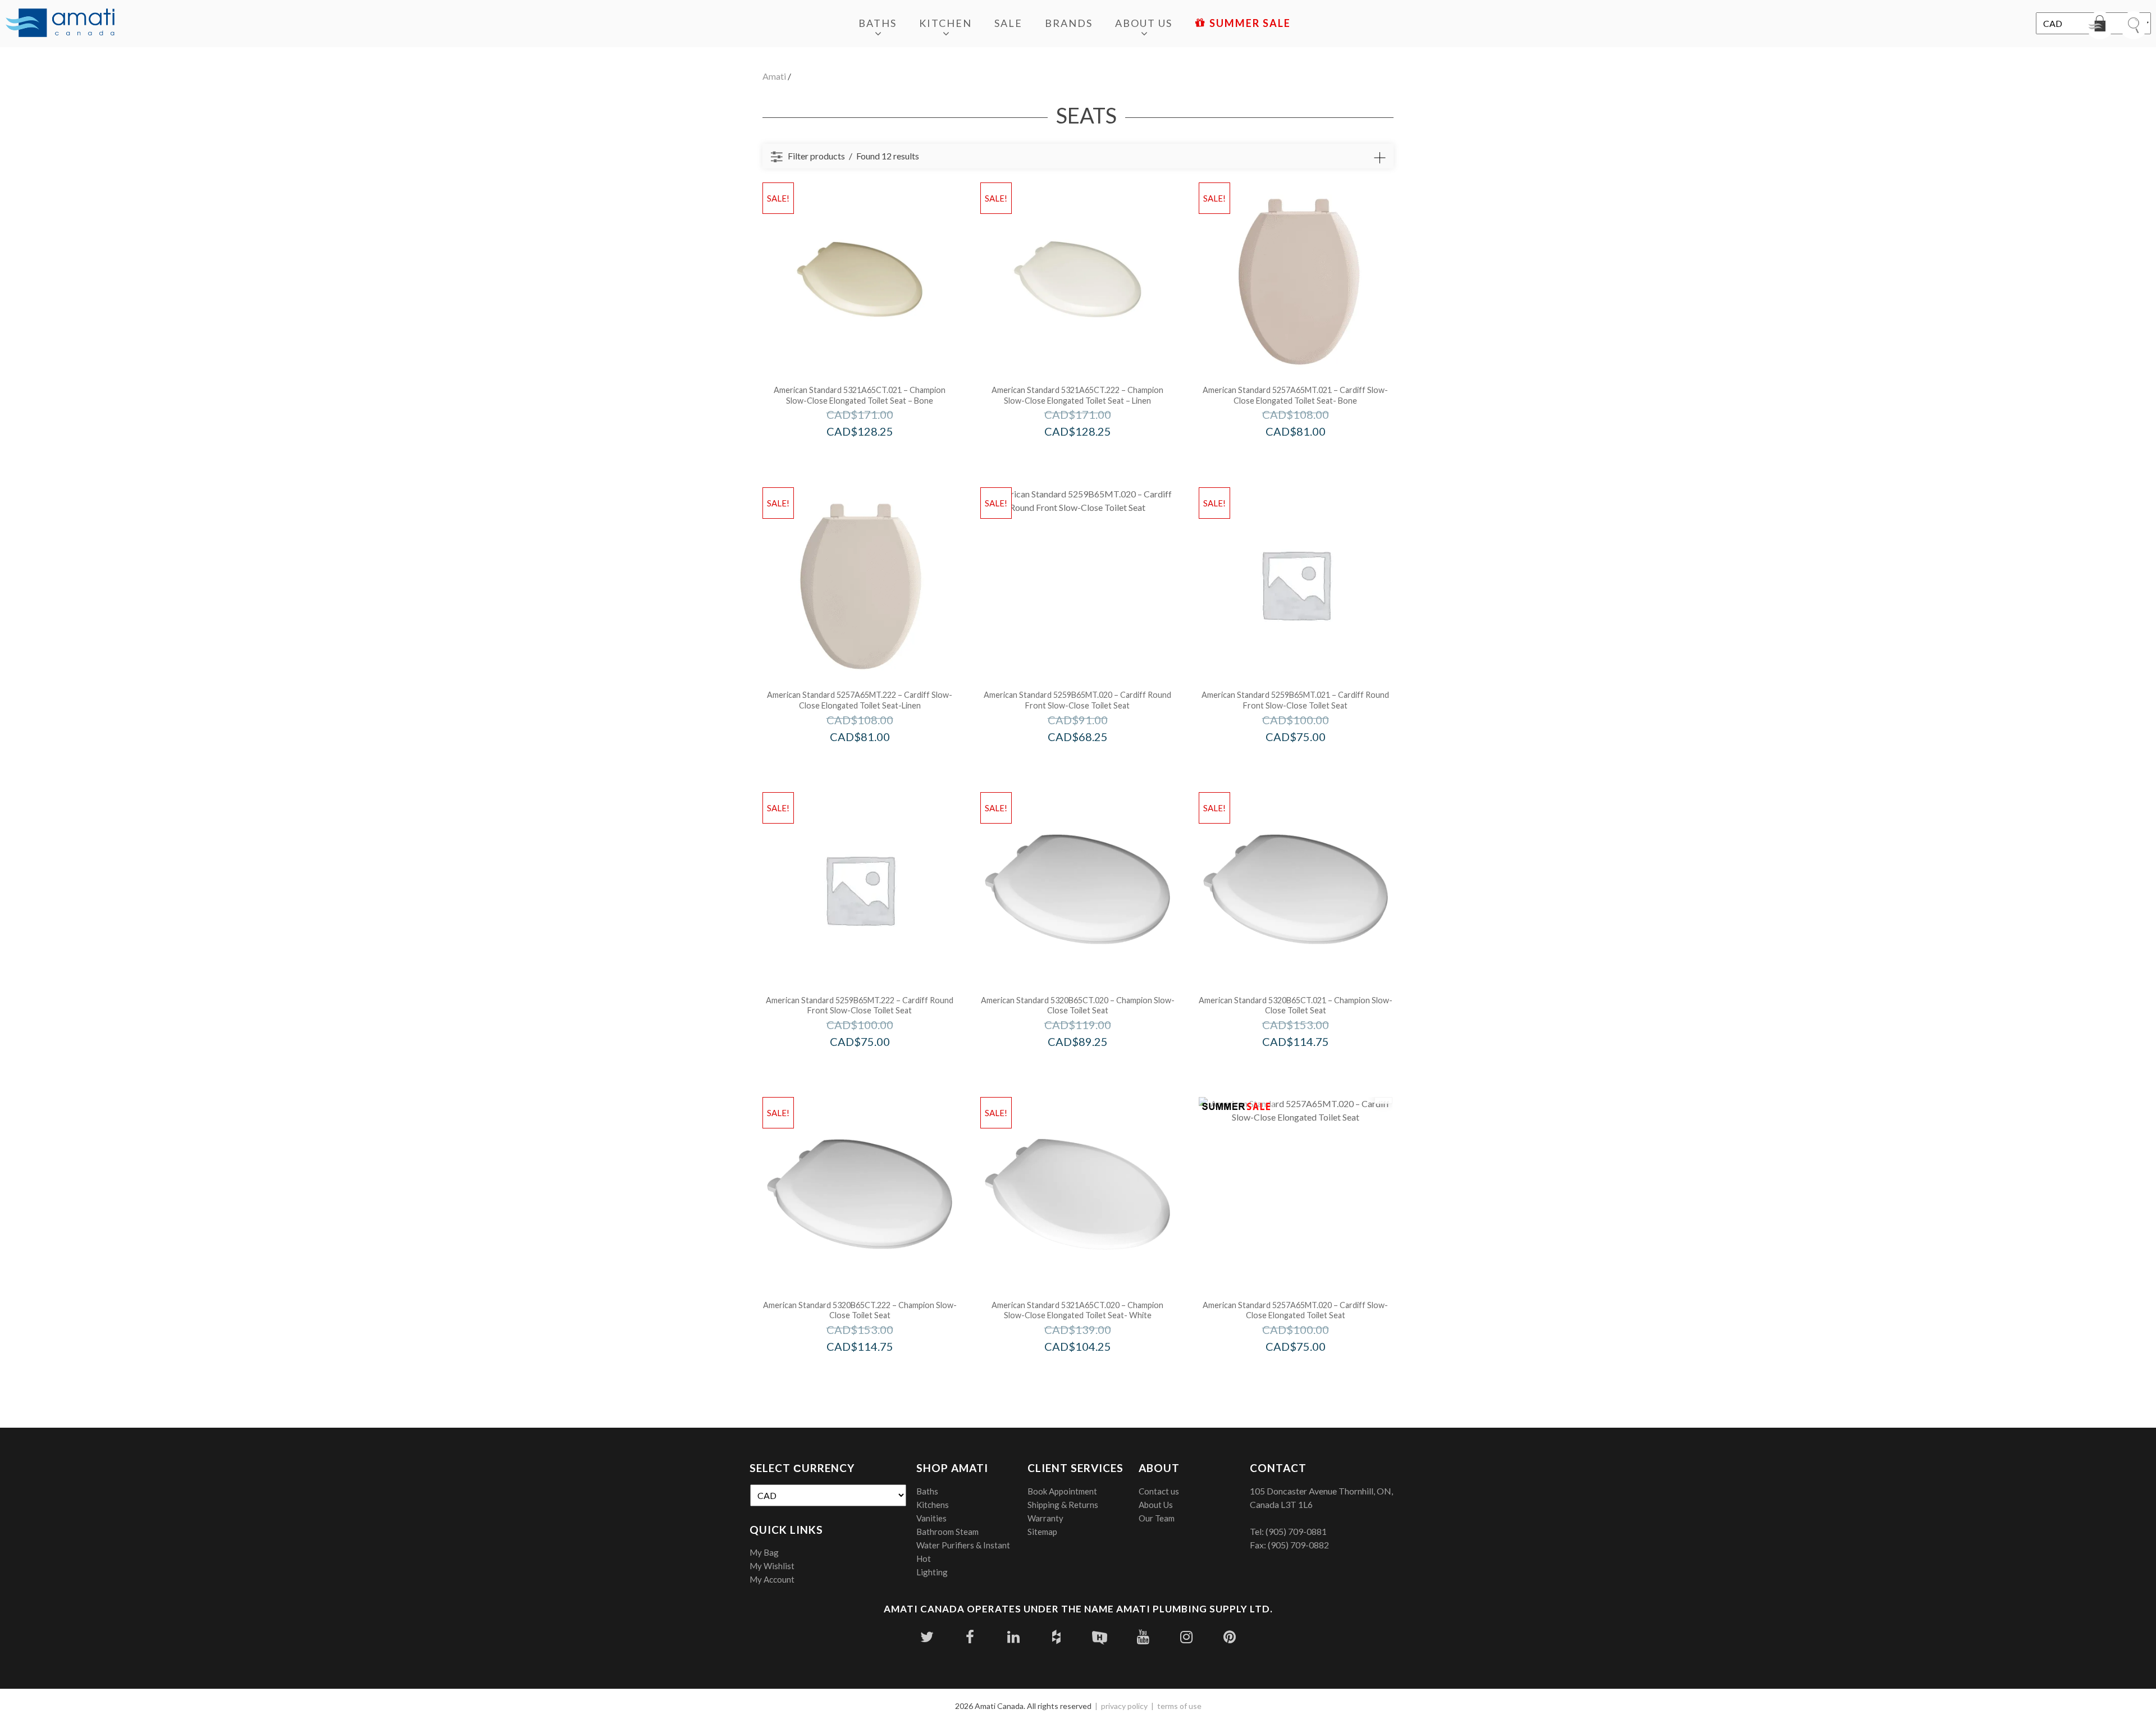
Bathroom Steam (947, 1532)
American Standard (875, 455)
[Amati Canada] (60, 24)
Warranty (1045, 1518)
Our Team (1157, 1518)
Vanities (931, 1518)
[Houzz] (1056, 1637)
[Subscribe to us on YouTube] (1143, 1637)
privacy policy (1124, 1706)
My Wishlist (772, 1566)
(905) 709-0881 (1296, 1531)
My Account (772, 1579)
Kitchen (945, 23)
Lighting (932, 1572)
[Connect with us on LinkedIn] (1013, 1637)
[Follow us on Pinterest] (1229, 1637)
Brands (1069, 23)
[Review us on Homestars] (1100, 1637)
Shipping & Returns (1063, 1505)
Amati (774, 76)
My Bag (764, 1552)
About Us (1144, 23)
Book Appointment (1062, 1491)
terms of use (1179, 1706)
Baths (878, 23)
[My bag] (2100, 25)
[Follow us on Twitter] (927, 1637)
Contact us (1159, 1491)
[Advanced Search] (1380, 158)
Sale (1008, 23)
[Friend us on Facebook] (970, 1637)
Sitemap (1042, 1532)
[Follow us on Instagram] (1186, 1637)
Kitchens (933, 1505)
